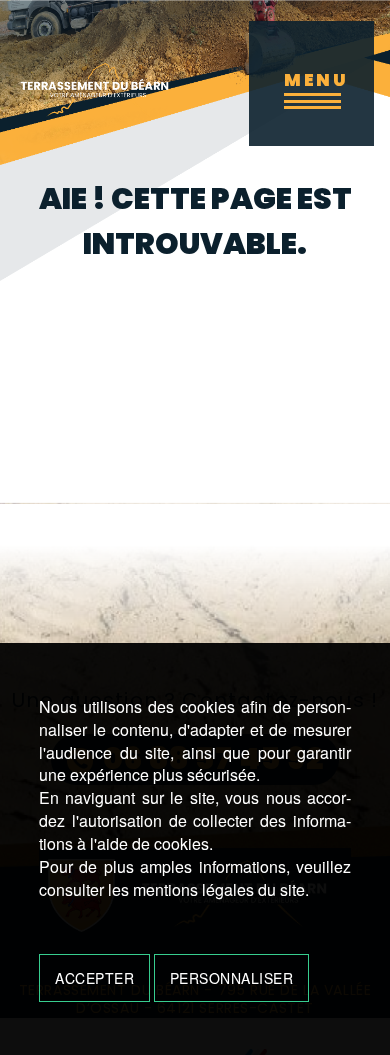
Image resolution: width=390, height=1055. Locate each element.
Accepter (94, 978)
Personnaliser (232, 978)
